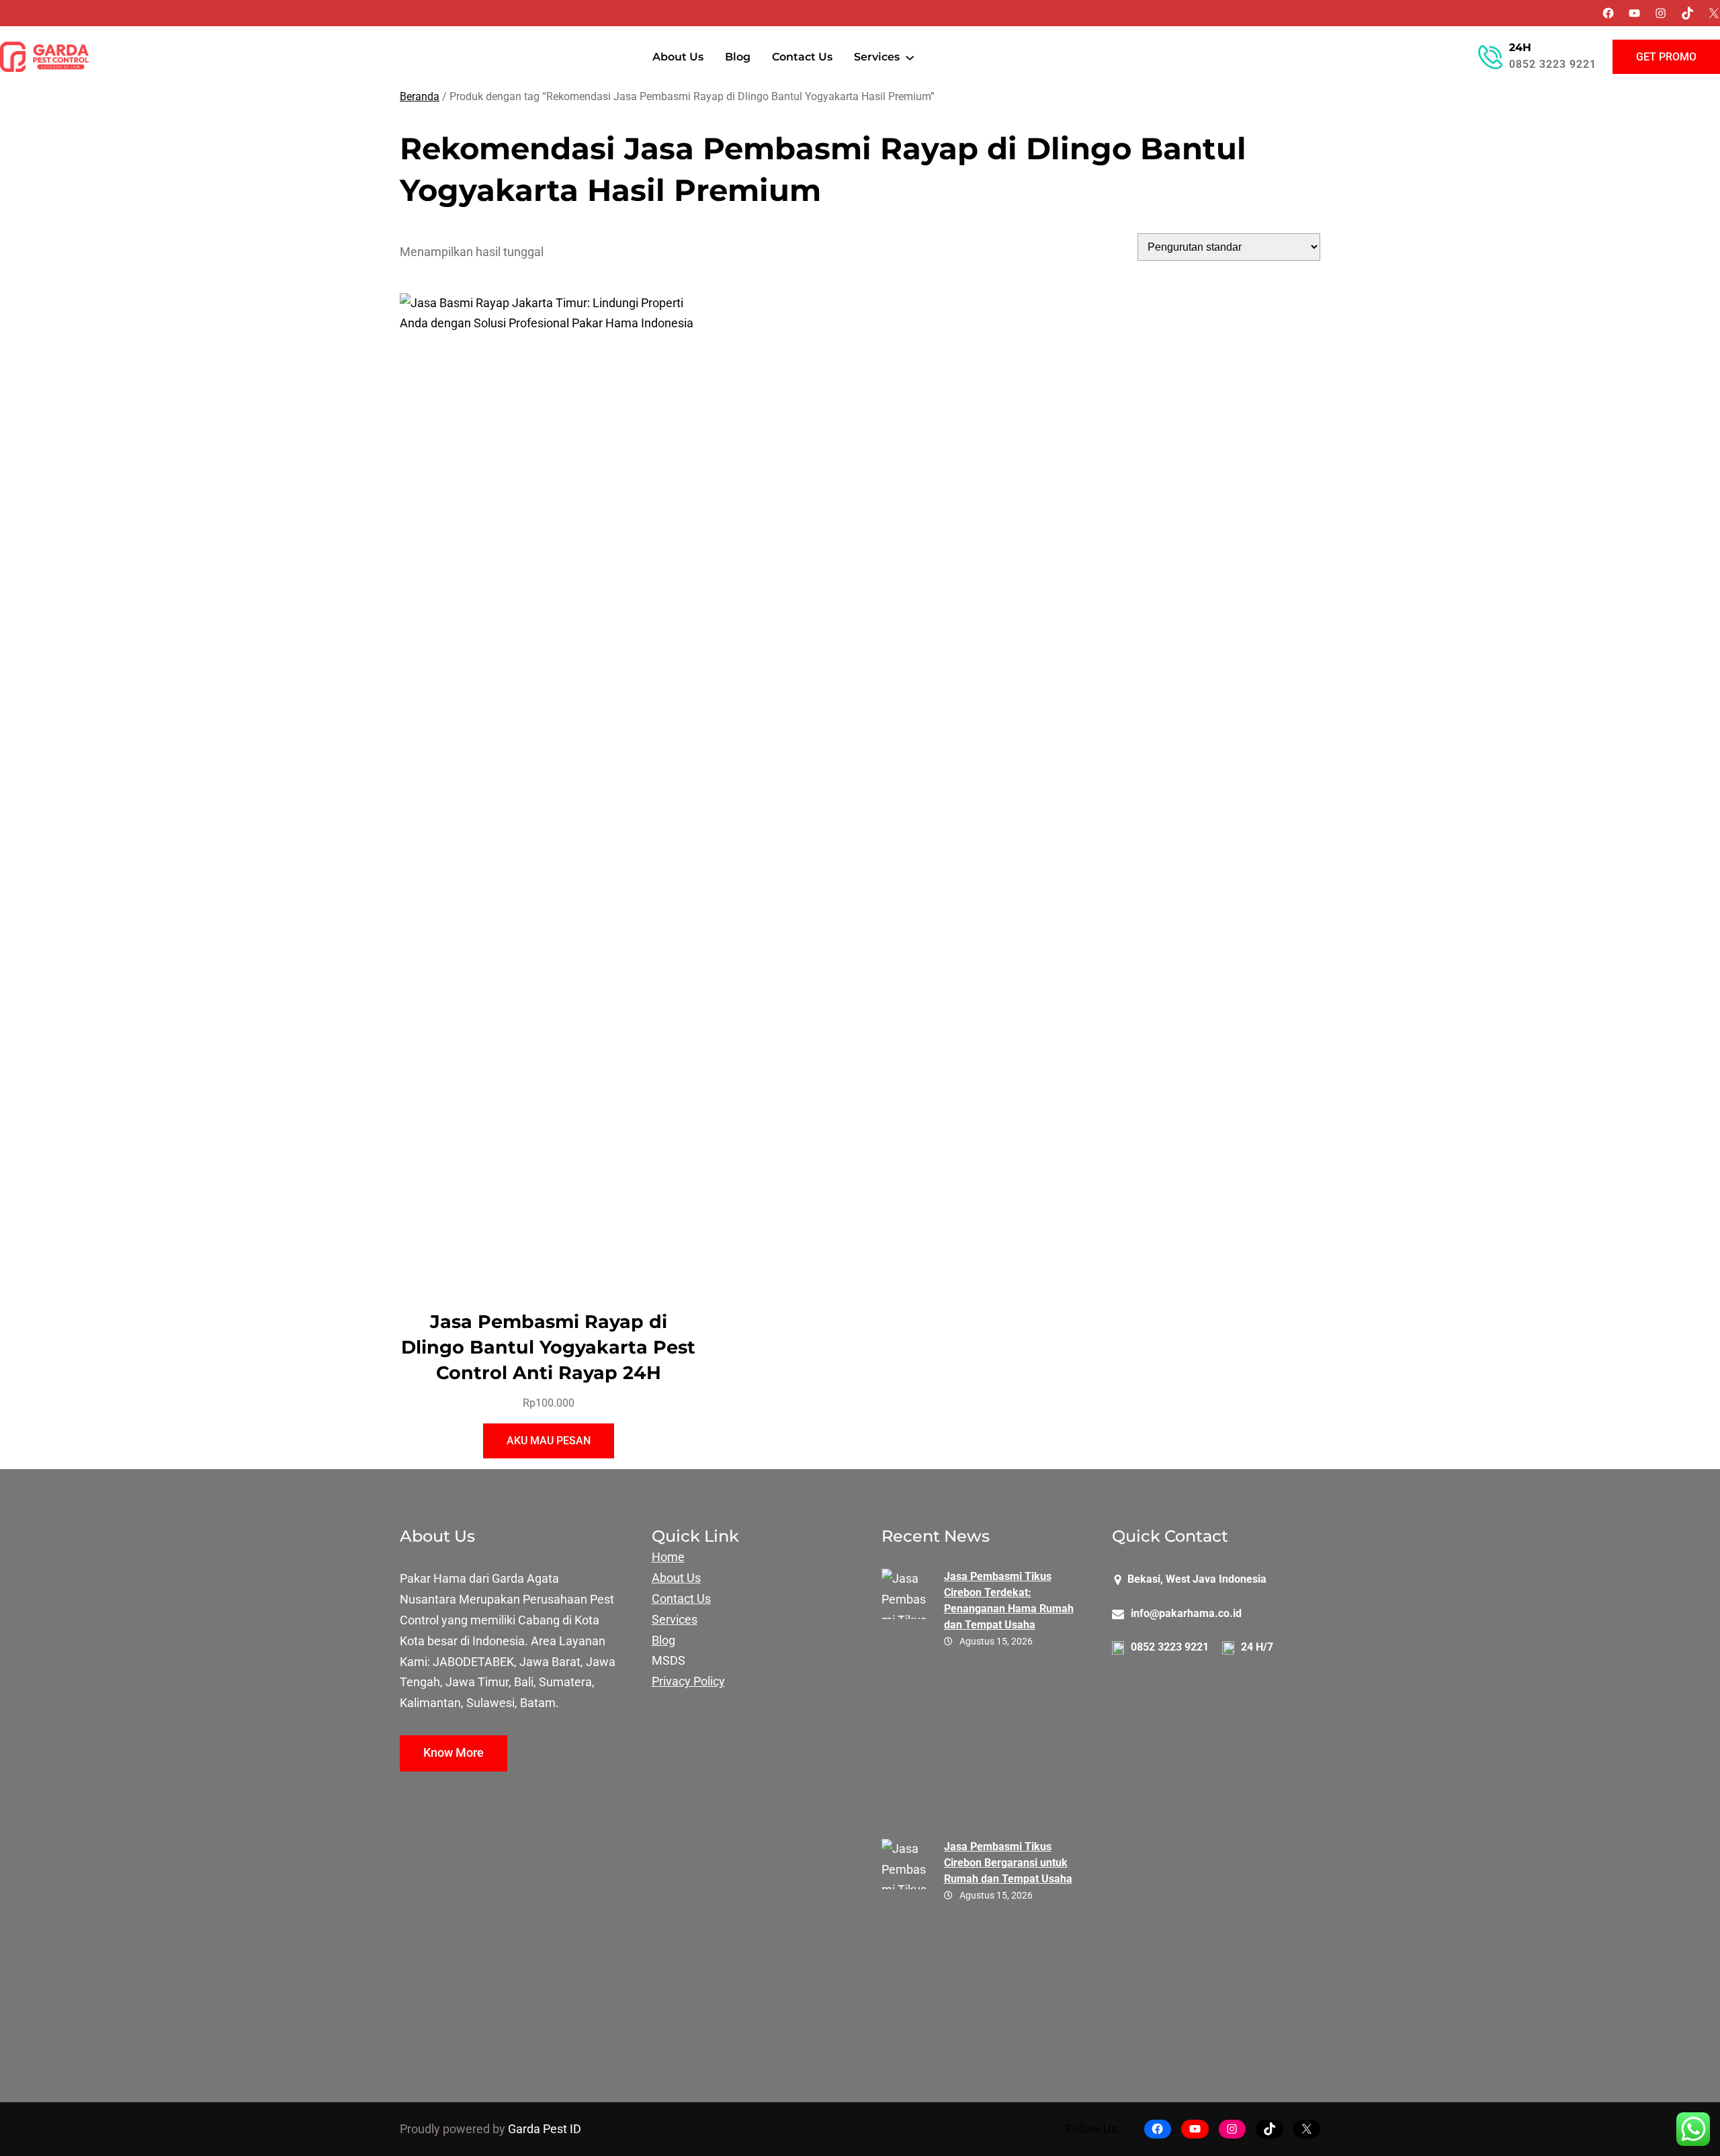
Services (675, 1620)
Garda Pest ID (545, 2129)
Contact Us (681, 1599)
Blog (663, 1641)
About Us (676, 1578)
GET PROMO (1666, 57)
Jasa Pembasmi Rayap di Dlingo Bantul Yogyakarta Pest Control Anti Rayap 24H (548, 1347)
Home (668, 1557)
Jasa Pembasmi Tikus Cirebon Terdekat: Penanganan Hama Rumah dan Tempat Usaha (1009, 1601)
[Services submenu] (910, 57)
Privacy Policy (688, 1682)
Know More (454, 1753)
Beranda (420, 96)
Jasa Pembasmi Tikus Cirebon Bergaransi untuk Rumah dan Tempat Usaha (1008, 1863)
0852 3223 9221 (1553, 64)
